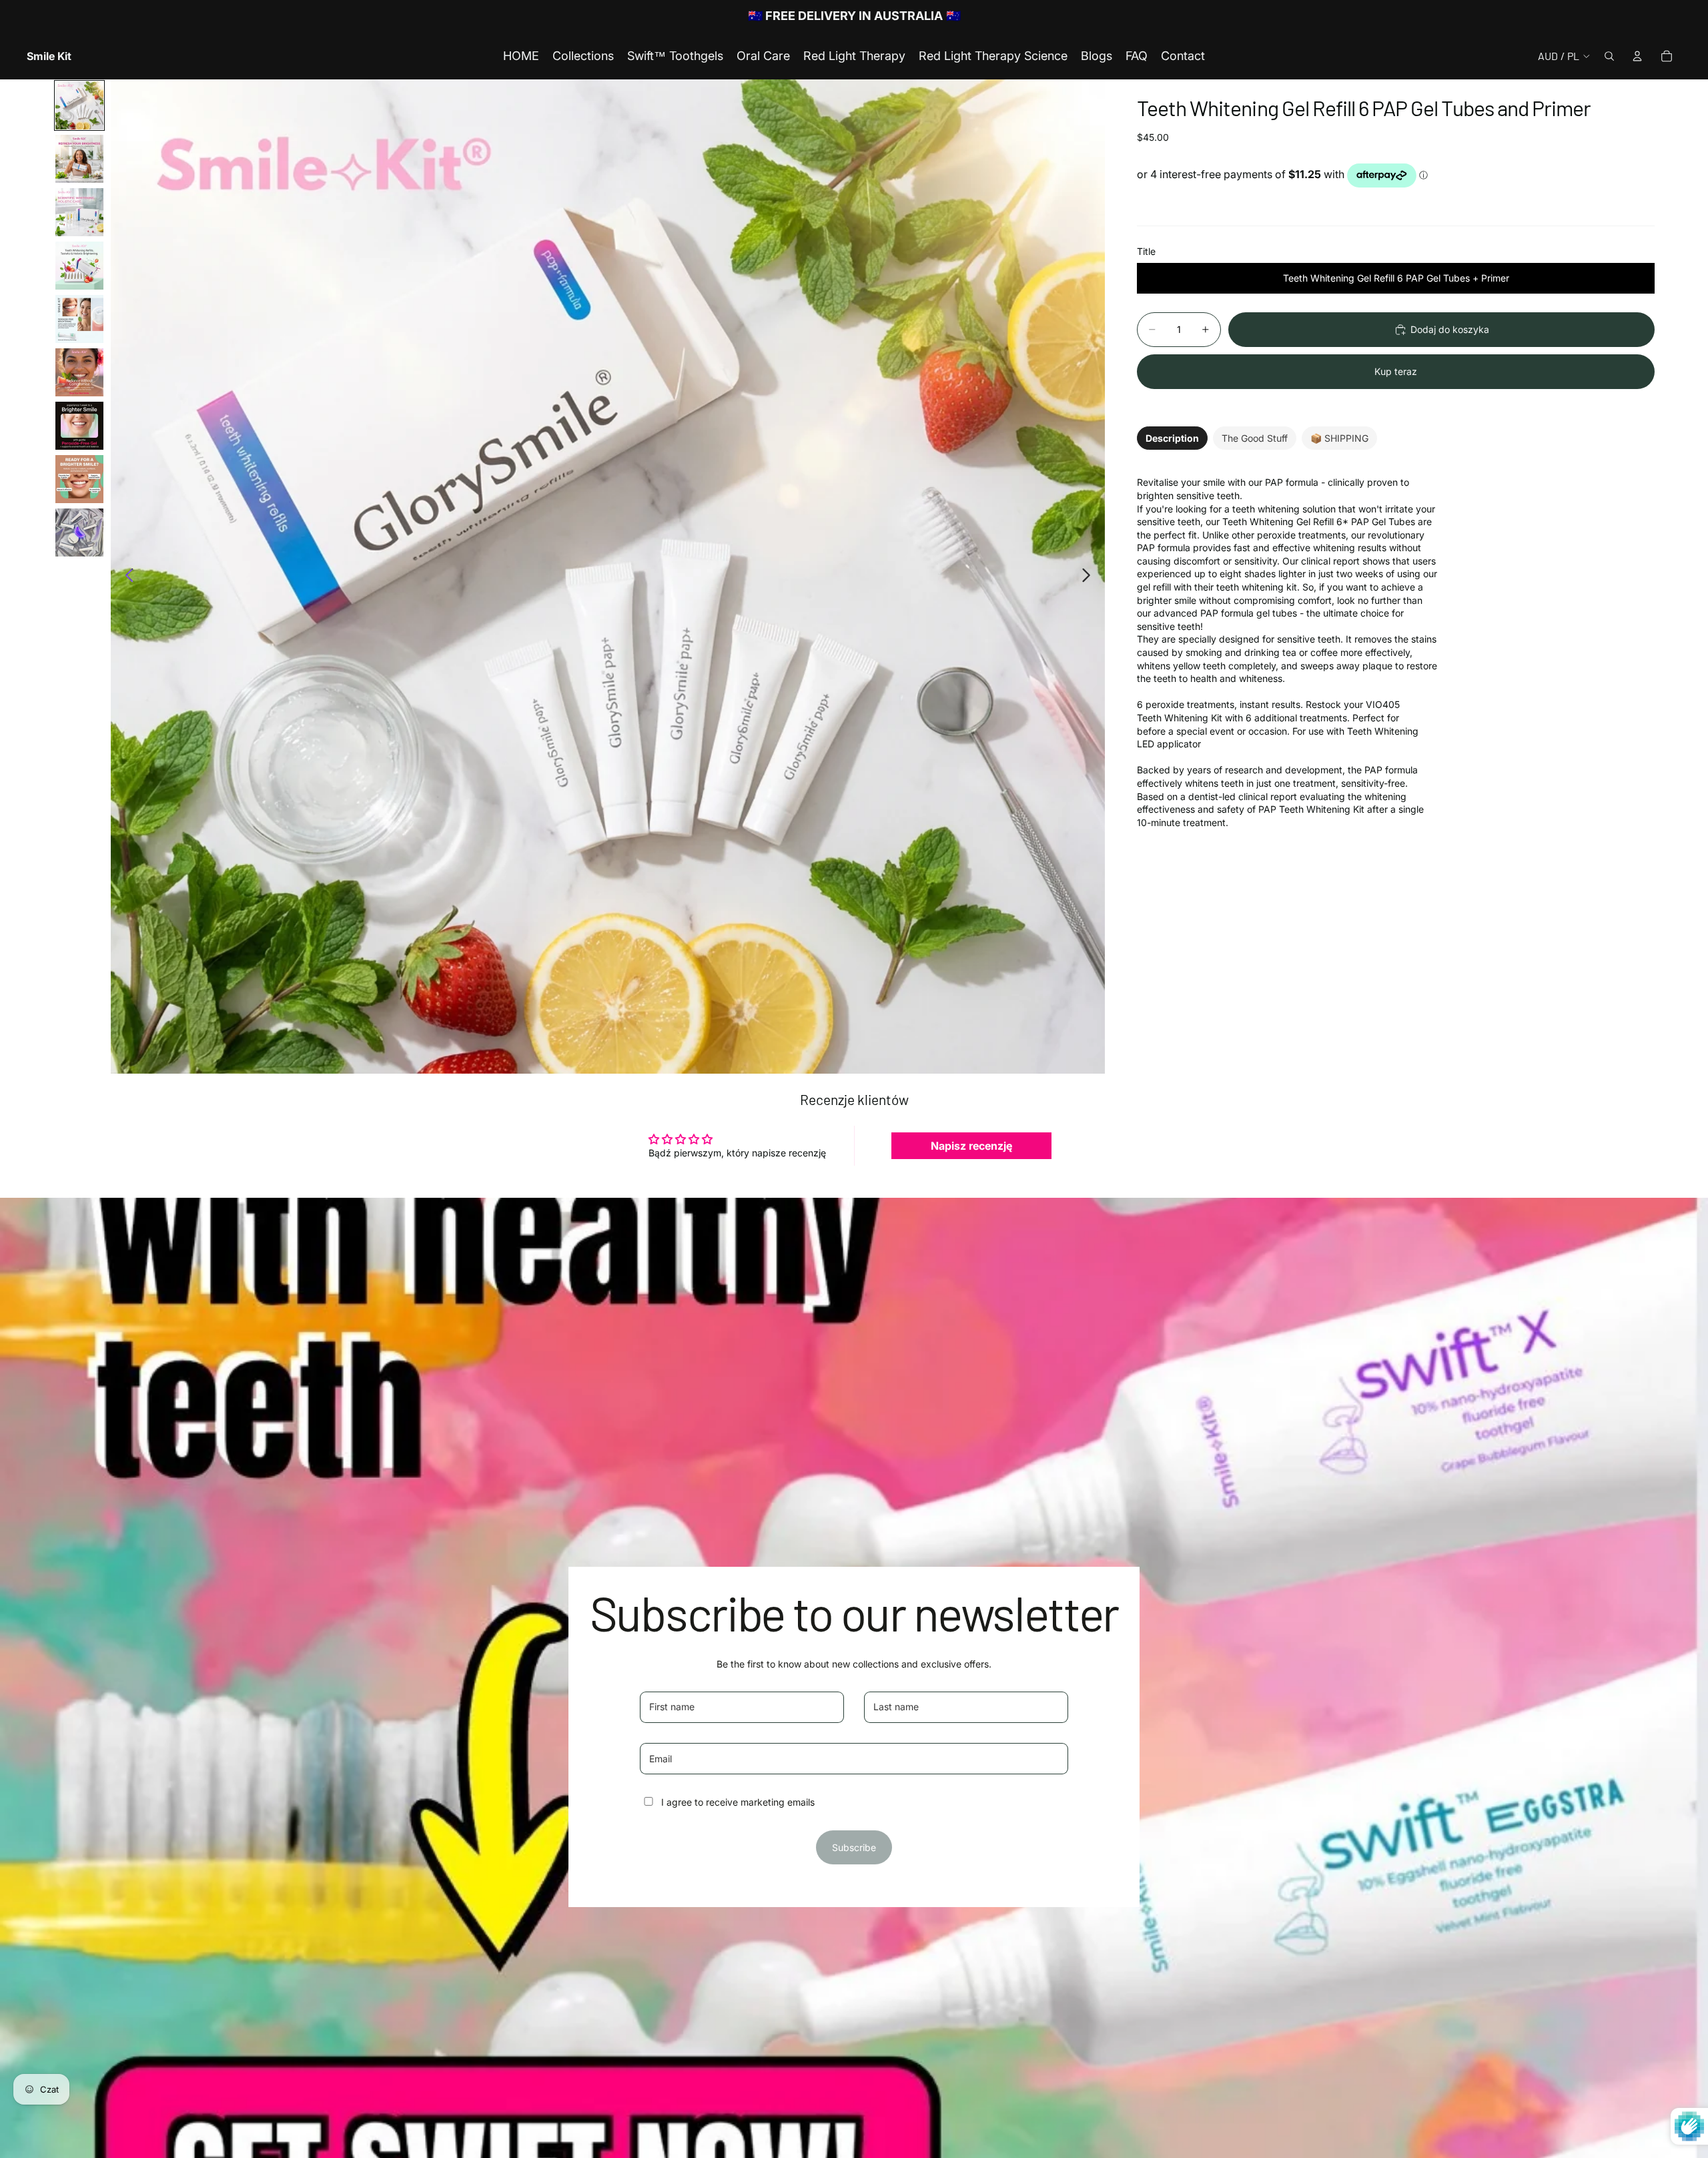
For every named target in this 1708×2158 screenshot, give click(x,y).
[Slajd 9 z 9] (79, 532)
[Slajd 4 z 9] (79, 266)
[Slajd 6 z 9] (79, 372)
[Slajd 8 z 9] (79, 479)
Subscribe (854, 1847)
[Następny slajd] (1090, 577)
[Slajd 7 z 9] (79, 426)
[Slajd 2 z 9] (79, 159)
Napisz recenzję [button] (971, 1146)
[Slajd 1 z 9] (79, 105)
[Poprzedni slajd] (126, 577)
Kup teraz (1396, 371)
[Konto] (1637, 56)
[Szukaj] (1609, 56)
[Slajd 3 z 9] (79, 212)
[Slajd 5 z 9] (79, 319)
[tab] (1172, 438)
